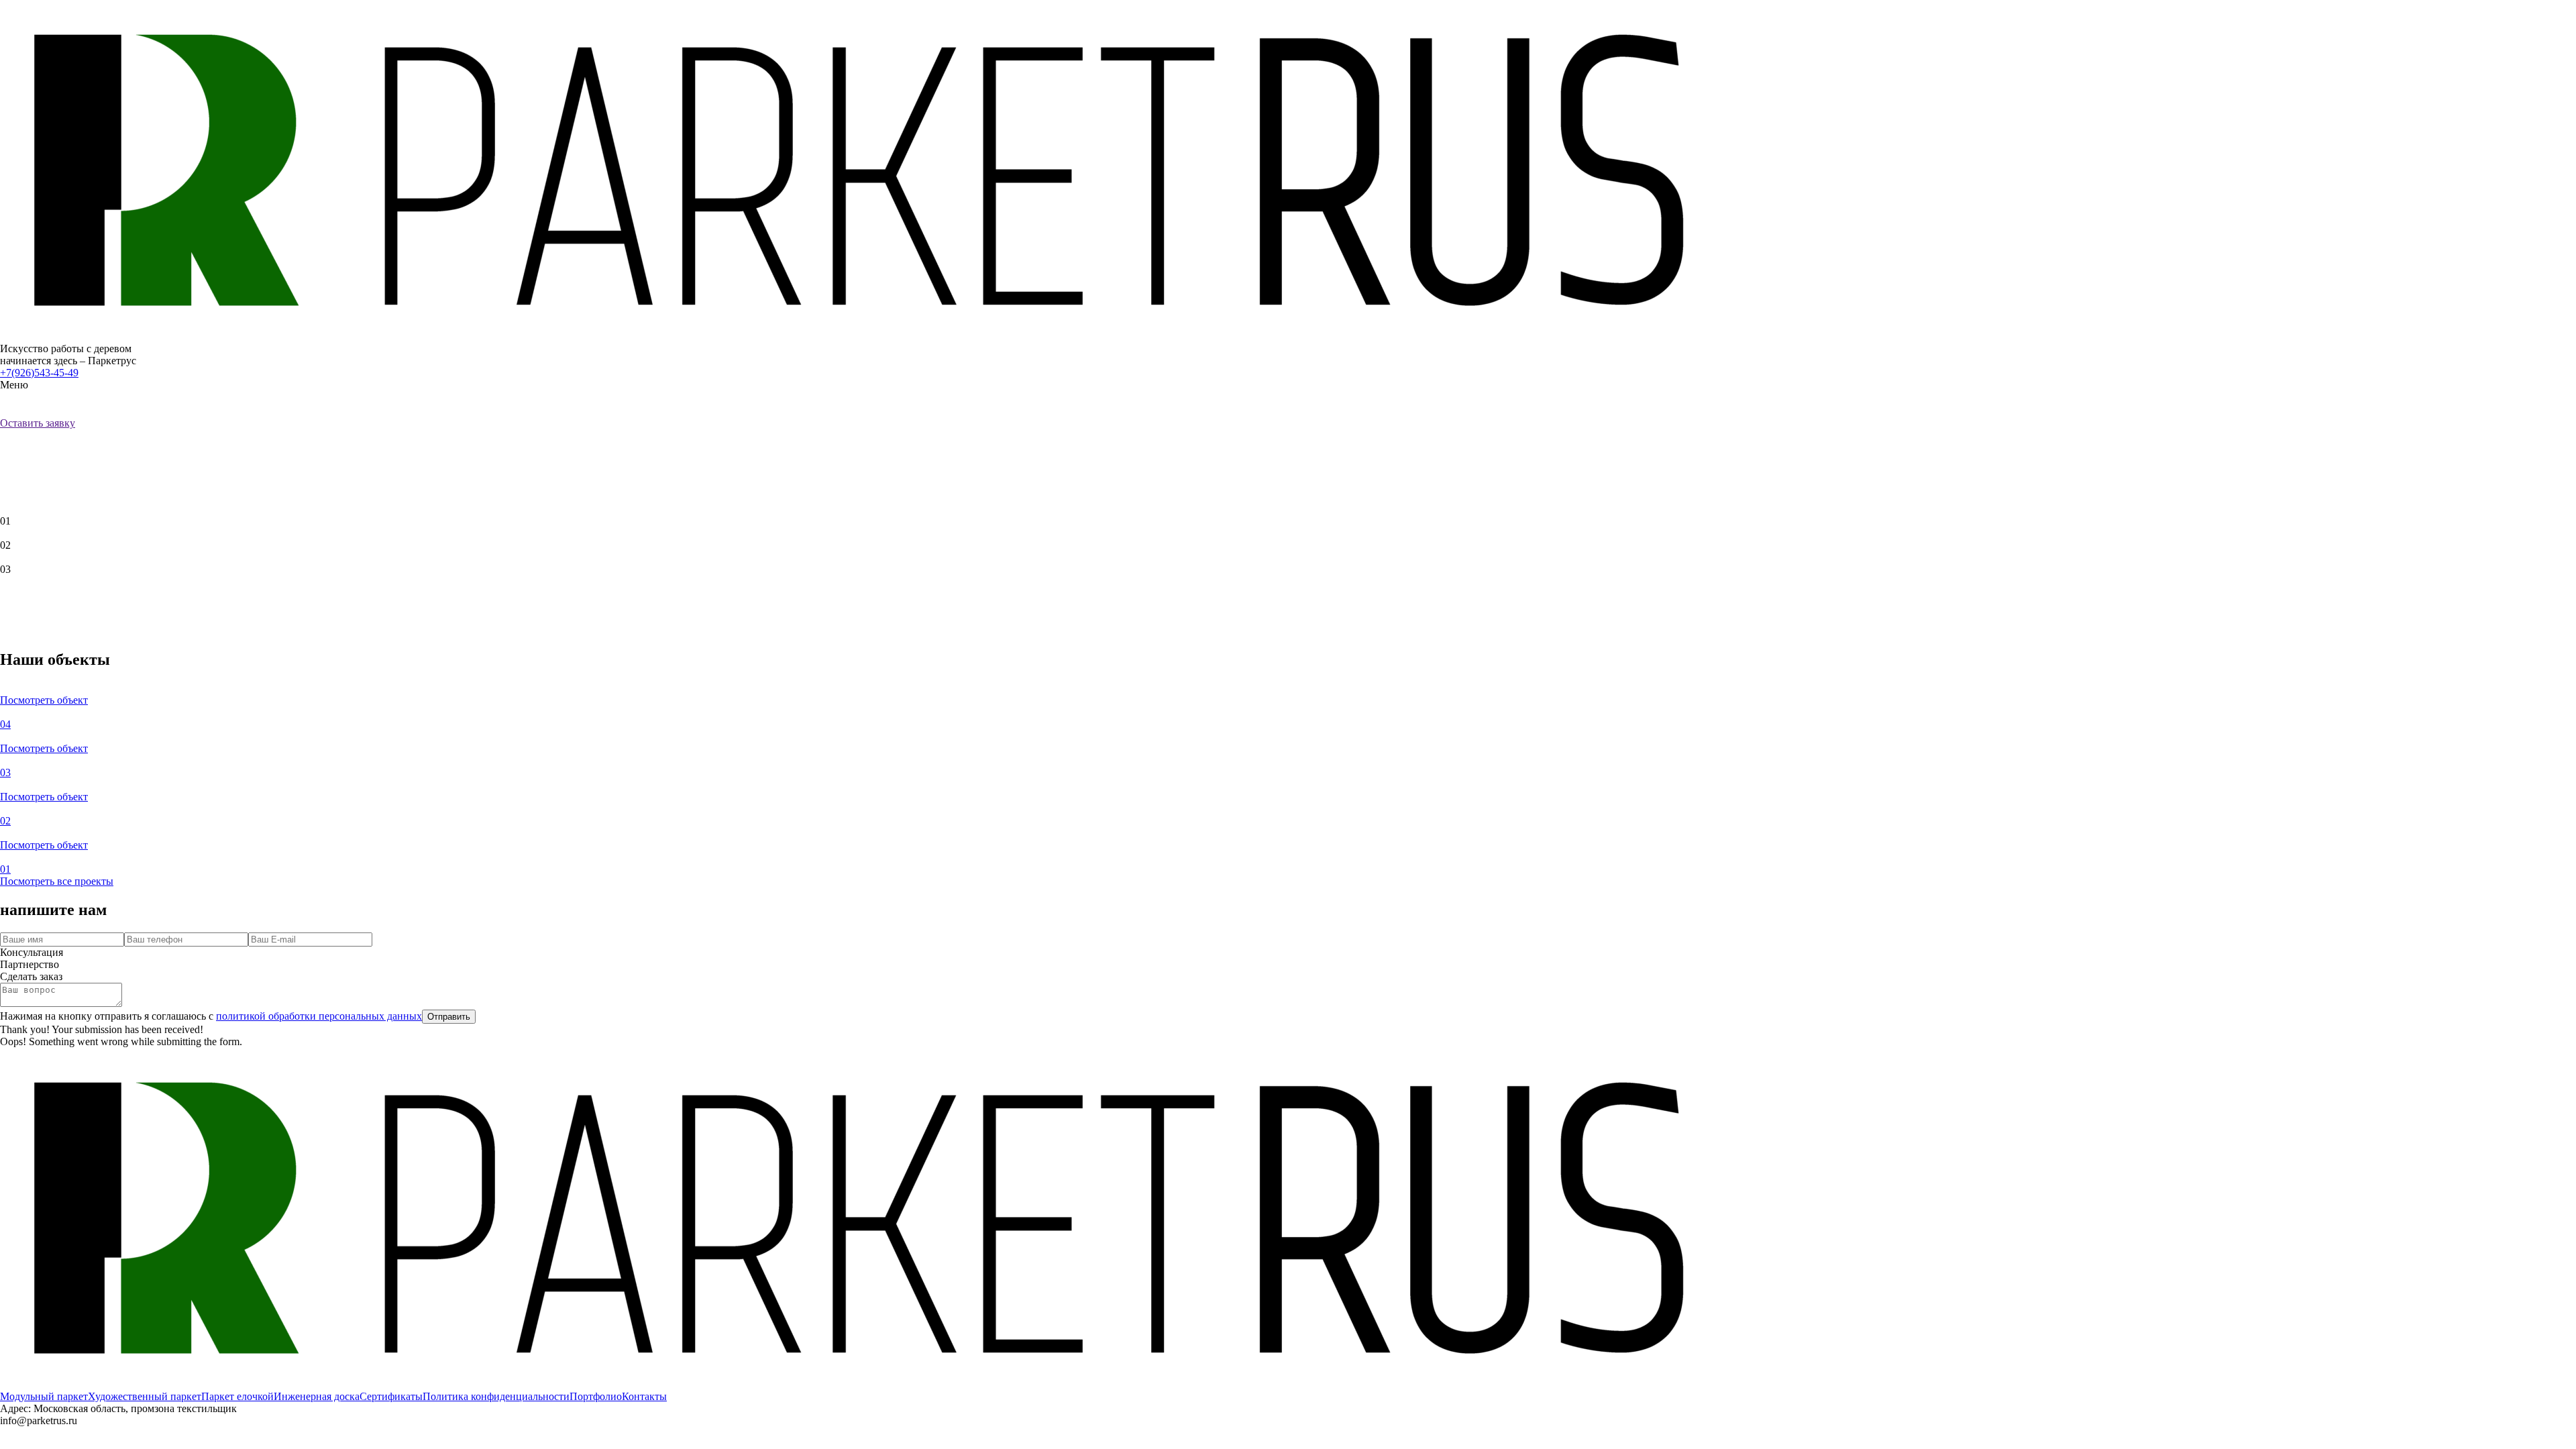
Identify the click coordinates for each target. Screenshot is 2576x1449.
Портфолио (596, 1396)
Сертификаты (391, 1396)
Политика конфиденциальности (496, 1396)
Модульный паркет (44, 1396)
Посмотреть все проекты (57, 881)
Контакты (644, 1396)
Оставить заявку (38, 423)
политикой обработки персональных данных (319, 1016)
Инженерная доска (317, 1396)
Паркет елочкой (237, 1396)
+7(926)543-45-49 (39, 373)
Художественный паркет (145, 1396)
